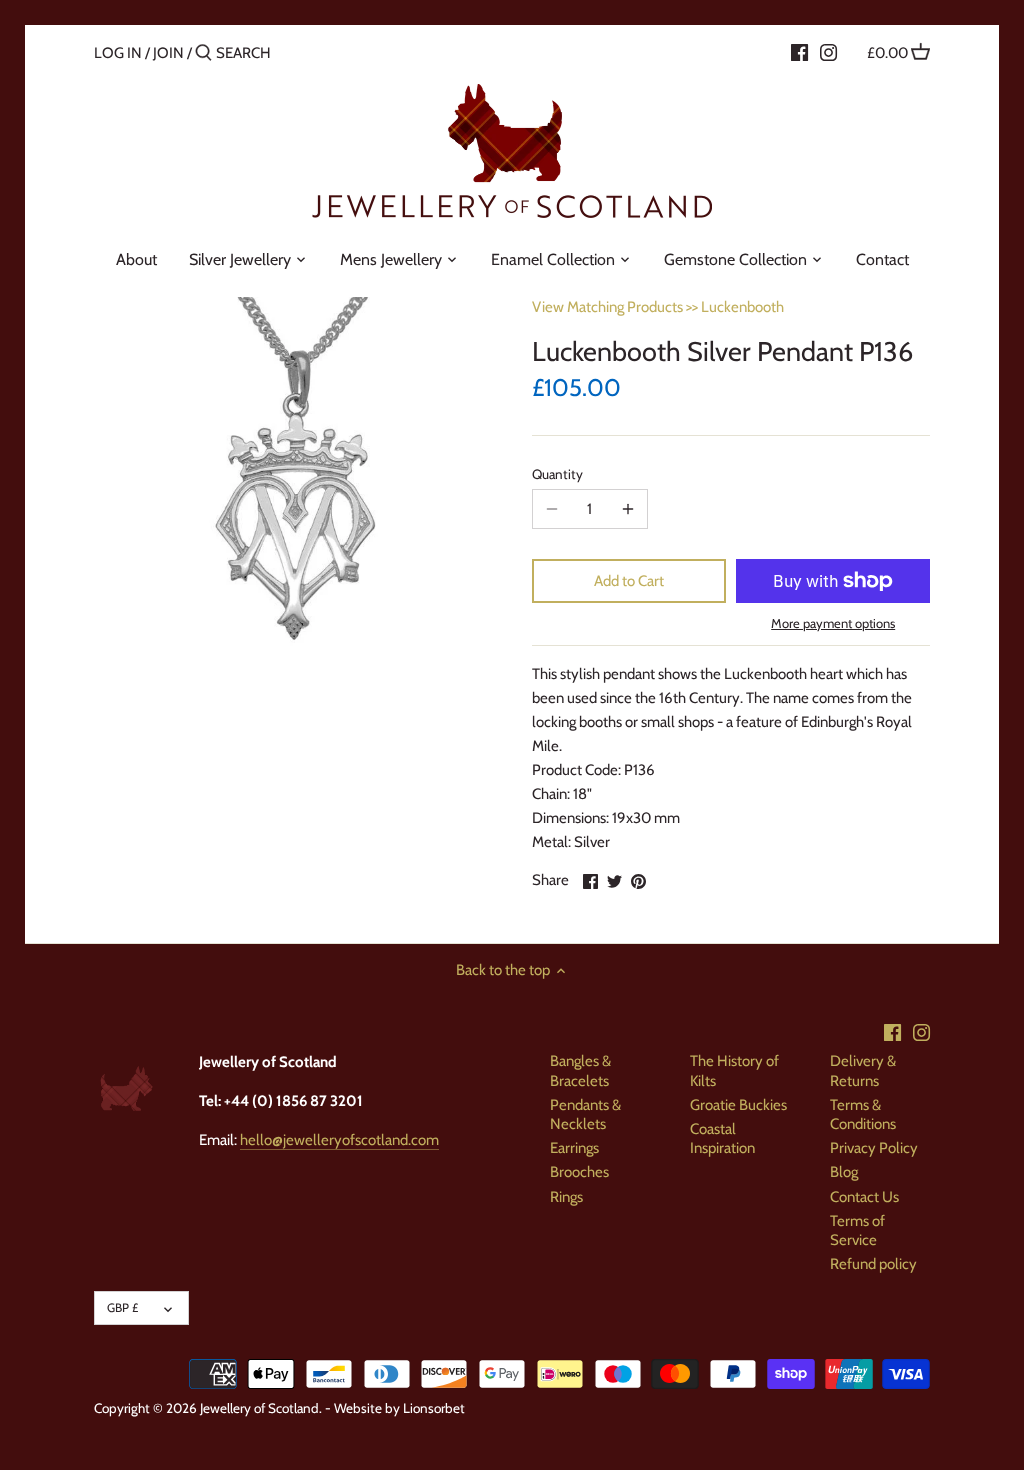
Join (168, 53)
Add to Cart (629, 581)
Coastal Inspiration (722, 1139)
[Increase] (628, 509)
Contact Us (864, 1197)
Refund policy (873, 1264)
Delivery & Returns (863, 1071)
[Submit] (203, 53)
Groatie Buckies (738, 1105)
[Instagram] (828, 52)
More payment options (833, 623)
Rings (566, 1197)
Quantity (557, 474)
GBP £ (122, 1307)
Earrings (574, 1148)
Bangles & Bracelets (580, 1071)
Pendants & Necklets (585, 1115)
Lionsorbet (434, 1408)
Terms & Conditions (863, 1115)
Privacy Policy (874, 1148)
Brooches (579, 1172)
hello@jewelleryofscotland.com (339, 1140)
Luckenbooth (742, 307)
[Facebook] (799, 52)
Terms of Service (857, 1231)
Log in (118, 53)
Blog (844, 1172)
